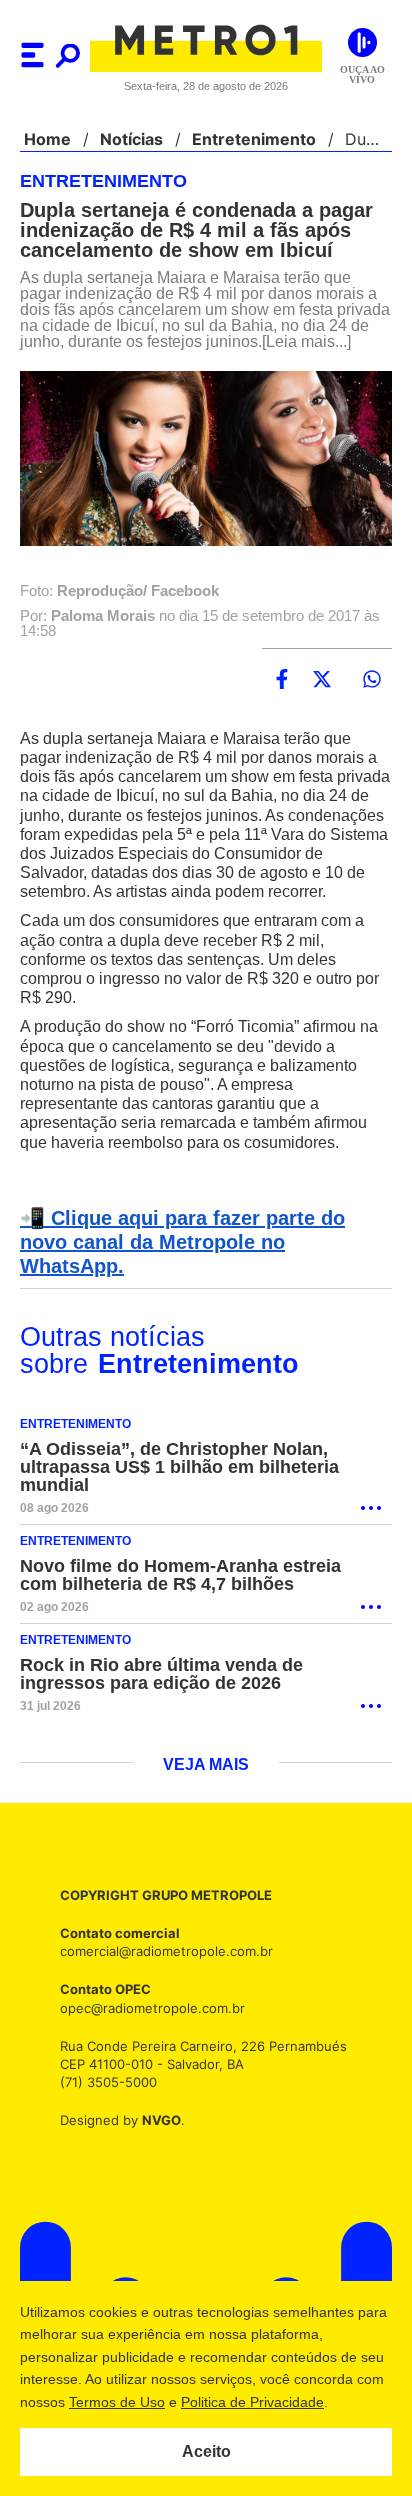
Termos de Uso (147, 2402)
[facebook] (282, 696)
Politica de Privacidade (282, 2402)
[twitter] (322, 696)
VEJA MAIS (206, 1777)
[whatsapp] (372, 696)
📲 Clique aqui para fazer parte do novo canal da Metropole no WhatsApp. (202, 1266)
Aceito (206, 2452)
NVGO (156, 2132)
